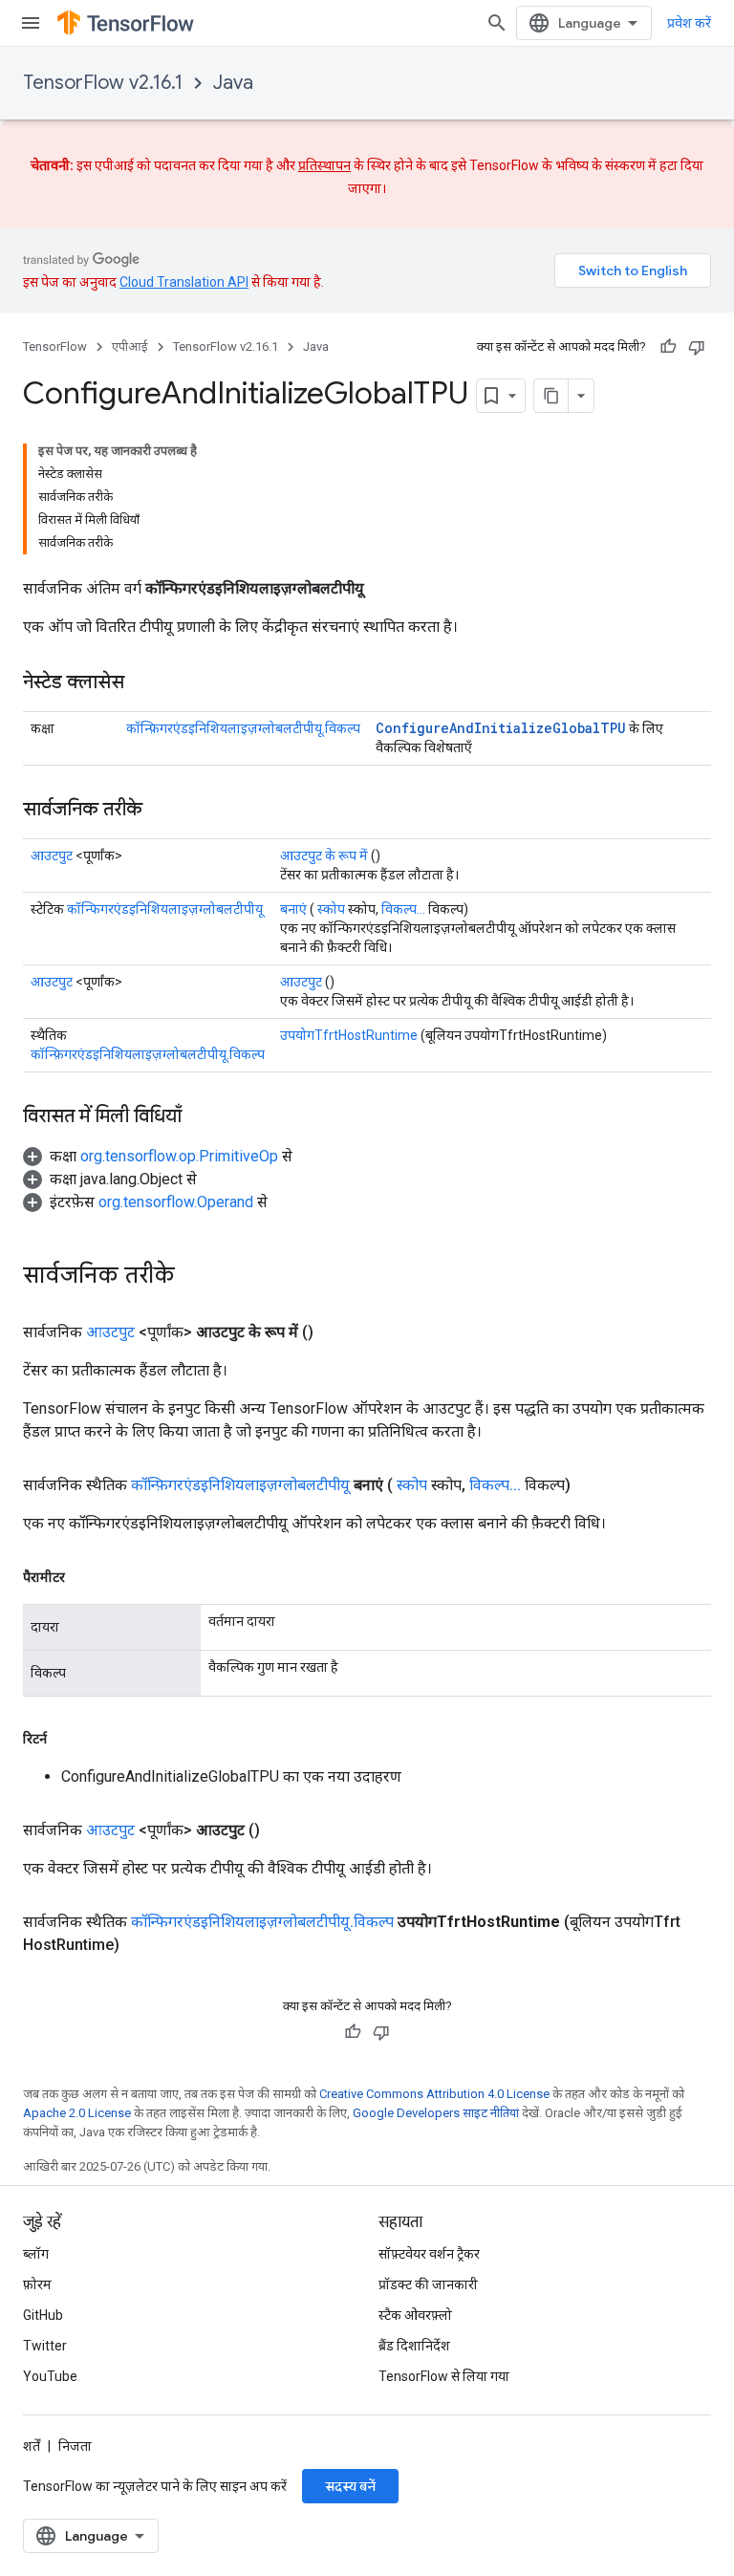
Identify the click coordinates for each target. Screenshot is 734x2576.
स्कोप (331, 909)
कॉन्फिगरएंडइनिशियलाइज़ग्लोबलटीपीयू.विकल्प (262, 1922)
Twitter (45, 2346)
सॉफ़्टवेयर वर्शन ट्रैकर (429, 2254)
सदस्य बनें (350, 2486)
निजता (75, 2446)
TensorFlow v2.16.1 (103, 83)
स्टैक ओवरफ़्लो (415, 2315)
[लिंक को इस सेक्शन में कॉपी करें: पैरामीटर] (84, 1577)
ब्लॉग (36, 2254)
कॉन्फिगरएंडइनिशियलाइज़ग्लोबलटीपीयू (165, 909)
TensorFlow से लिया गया (444, 2376)
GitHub (43, 2315)
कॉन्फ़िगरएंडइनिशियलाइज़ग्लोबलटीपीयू (240, 1485)
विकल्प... (403, 909)
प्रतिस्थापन (324, 165)
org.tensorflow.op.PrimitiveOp (179, 1156)
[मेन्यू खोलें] (31, 23)
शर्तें (32, 2446)
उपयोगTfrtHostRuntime (349, 1035)
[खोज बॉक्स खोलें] (497, 23)
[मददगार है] (668, 347)
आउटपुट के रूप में (324, 855)
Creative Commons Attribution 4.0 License (434, 2094)
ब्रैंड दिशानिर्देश (414, 2346)
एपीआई (130, 346)
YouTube (50, 2376)
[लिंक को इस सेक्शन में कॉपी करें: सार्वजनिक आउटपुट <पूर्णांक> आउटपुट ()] (283, 1830)
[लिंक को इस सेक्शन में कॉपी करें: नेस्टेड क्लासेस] (143, 683)
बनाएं (293, 909)
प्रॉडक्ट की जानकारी (428, 2284)
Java (233, 83)
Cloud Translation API (184, 282)
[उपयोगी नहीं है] (697, 347)
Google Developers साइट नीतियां (436, 2113)
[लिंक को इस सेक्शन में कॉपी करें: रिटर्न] (66, 1739)
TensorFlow (55, 346)
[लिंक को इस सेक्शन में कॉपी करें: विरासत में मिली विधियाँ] (201, 1117)
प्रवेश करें (689, 23)
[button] (158, 1156)
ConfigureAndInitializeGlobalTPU (501, 728)
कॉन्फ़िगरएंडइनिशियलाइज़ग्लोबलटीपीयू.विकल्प (243, 728)
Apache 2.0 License (77, 2113)
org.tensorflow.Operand (176, 1202)
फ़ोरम (37, 2284)
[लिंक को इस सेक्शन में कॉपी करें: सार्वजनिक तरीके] (162, 811)
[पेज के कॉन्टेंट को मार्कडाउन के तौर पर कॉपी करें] (551, 396)
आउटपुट (52, 855)
